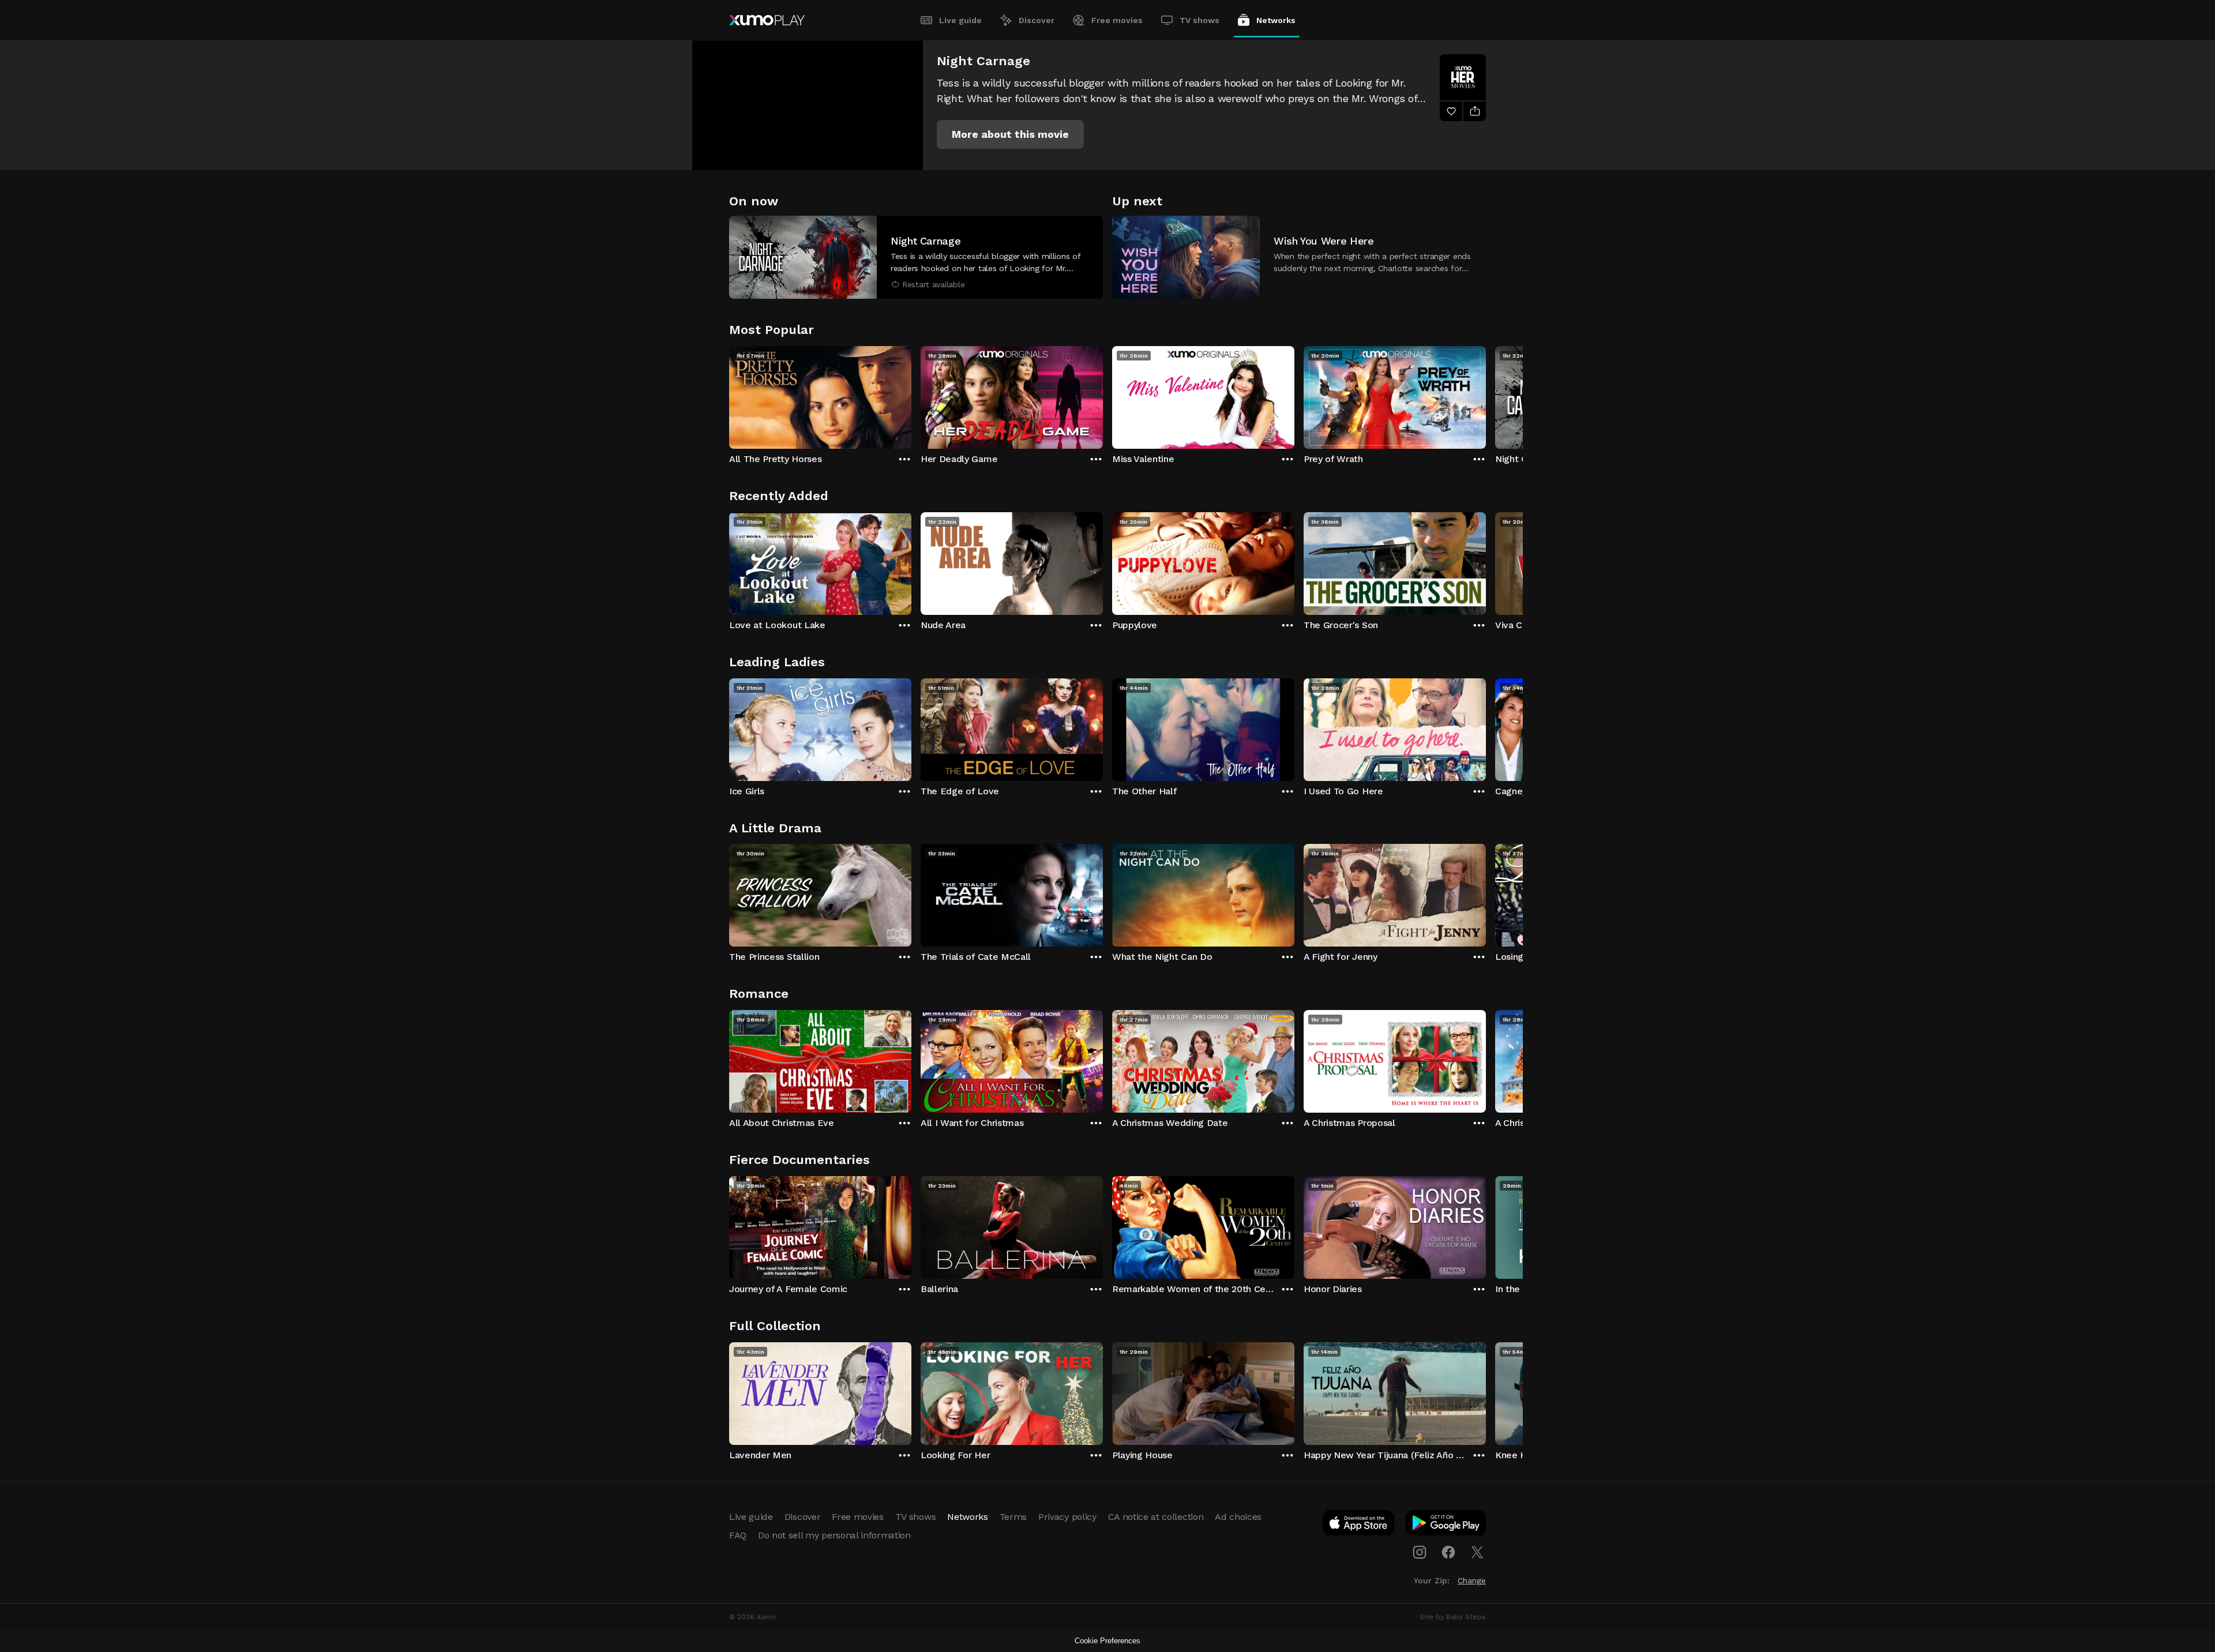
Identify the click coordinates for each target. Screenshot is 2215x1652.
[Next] (1486, 395)
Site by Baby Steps (1453, 1617)
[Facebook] (1448, 1552)
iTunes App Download (1359, 1525)
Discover (1037, 20)
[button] (1010, 134)
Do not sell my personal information (834, 1535)
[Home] (767, 20)
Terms (1013, 1517)
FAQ (738, 1535)
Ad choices (1238, 1517)
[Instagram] (1420, 1552)
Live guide (960, 20)
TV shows (1200, 20)
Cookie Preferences (1107, 1641)
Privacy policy (1067, 1517)
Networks (1276, 20)
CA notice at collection (1156, 1517)
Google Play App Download (1446, 1525)
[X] (1477, 1552)
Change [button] (1472, 1580)
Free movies (1117, 20)
